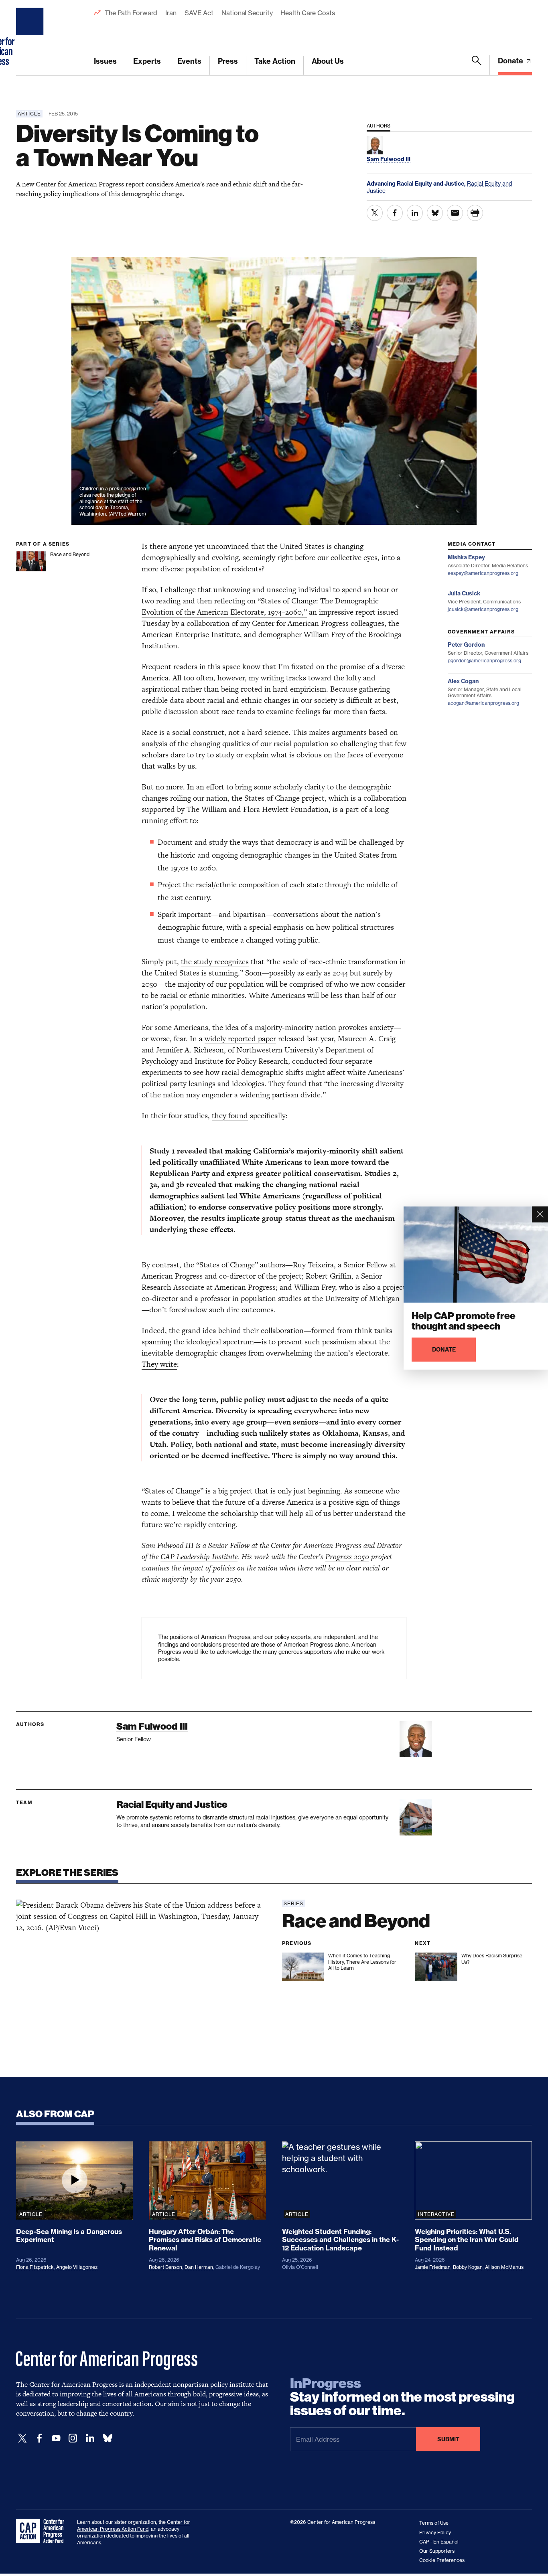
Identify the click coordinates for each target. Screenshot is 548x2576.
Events (189, 61)
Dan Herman (199, 2267)
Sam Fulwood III (152, 1726)
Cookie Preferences (442, 2560)
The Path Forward (131, 13)
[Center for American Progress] (31, 38)
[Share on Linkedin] (415, 213)
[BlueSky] (108, 2438)
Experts (147, 61)
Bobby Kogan (468, 2267)
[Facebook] (39, 2438)
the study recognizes (215, 962)
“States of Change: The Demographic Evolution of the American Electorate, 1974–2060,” (260, 606)
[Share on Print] (475, 213)
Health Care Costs (307, 13)
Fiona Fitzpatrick (35, 2267)
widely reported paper (240, 1039)
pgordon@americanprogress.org (484, 661)
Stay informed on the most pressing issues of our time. (402, 2397)
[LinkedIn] (90, 2438)
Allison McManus (504, 2267)
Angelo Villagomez (77, 2267)
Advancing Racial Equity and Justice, (417, 184)
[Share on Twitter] (375, 213)
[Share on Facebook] (395, 213)
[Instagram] (73, 2438)
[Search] (477, 65)
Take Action (275, 61)
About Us (328, 61)
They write (159, 1364)
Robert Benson (165, 2267)
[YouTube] (56, 2438)
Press (228, 61)
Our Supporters (437, 2551)
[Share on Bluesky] (435, 213)
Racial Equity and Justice (172, 1804)
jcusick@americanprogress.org (483, 609)
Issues (105, 61)
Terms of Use (434, 2523)
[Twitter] (22, 2438)
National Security (247, 13)
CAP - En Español (439, 2542)
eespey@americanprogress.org (483, 573)
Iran (171, 13)
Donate (511, 61)
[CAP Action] (43, 2531)
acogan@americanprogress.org (483, 703)
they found (230, 1116)
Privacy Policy (435, 2532)
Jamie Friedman (433, 2267)
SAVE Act (199, 13)
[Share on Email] (455, 213)
